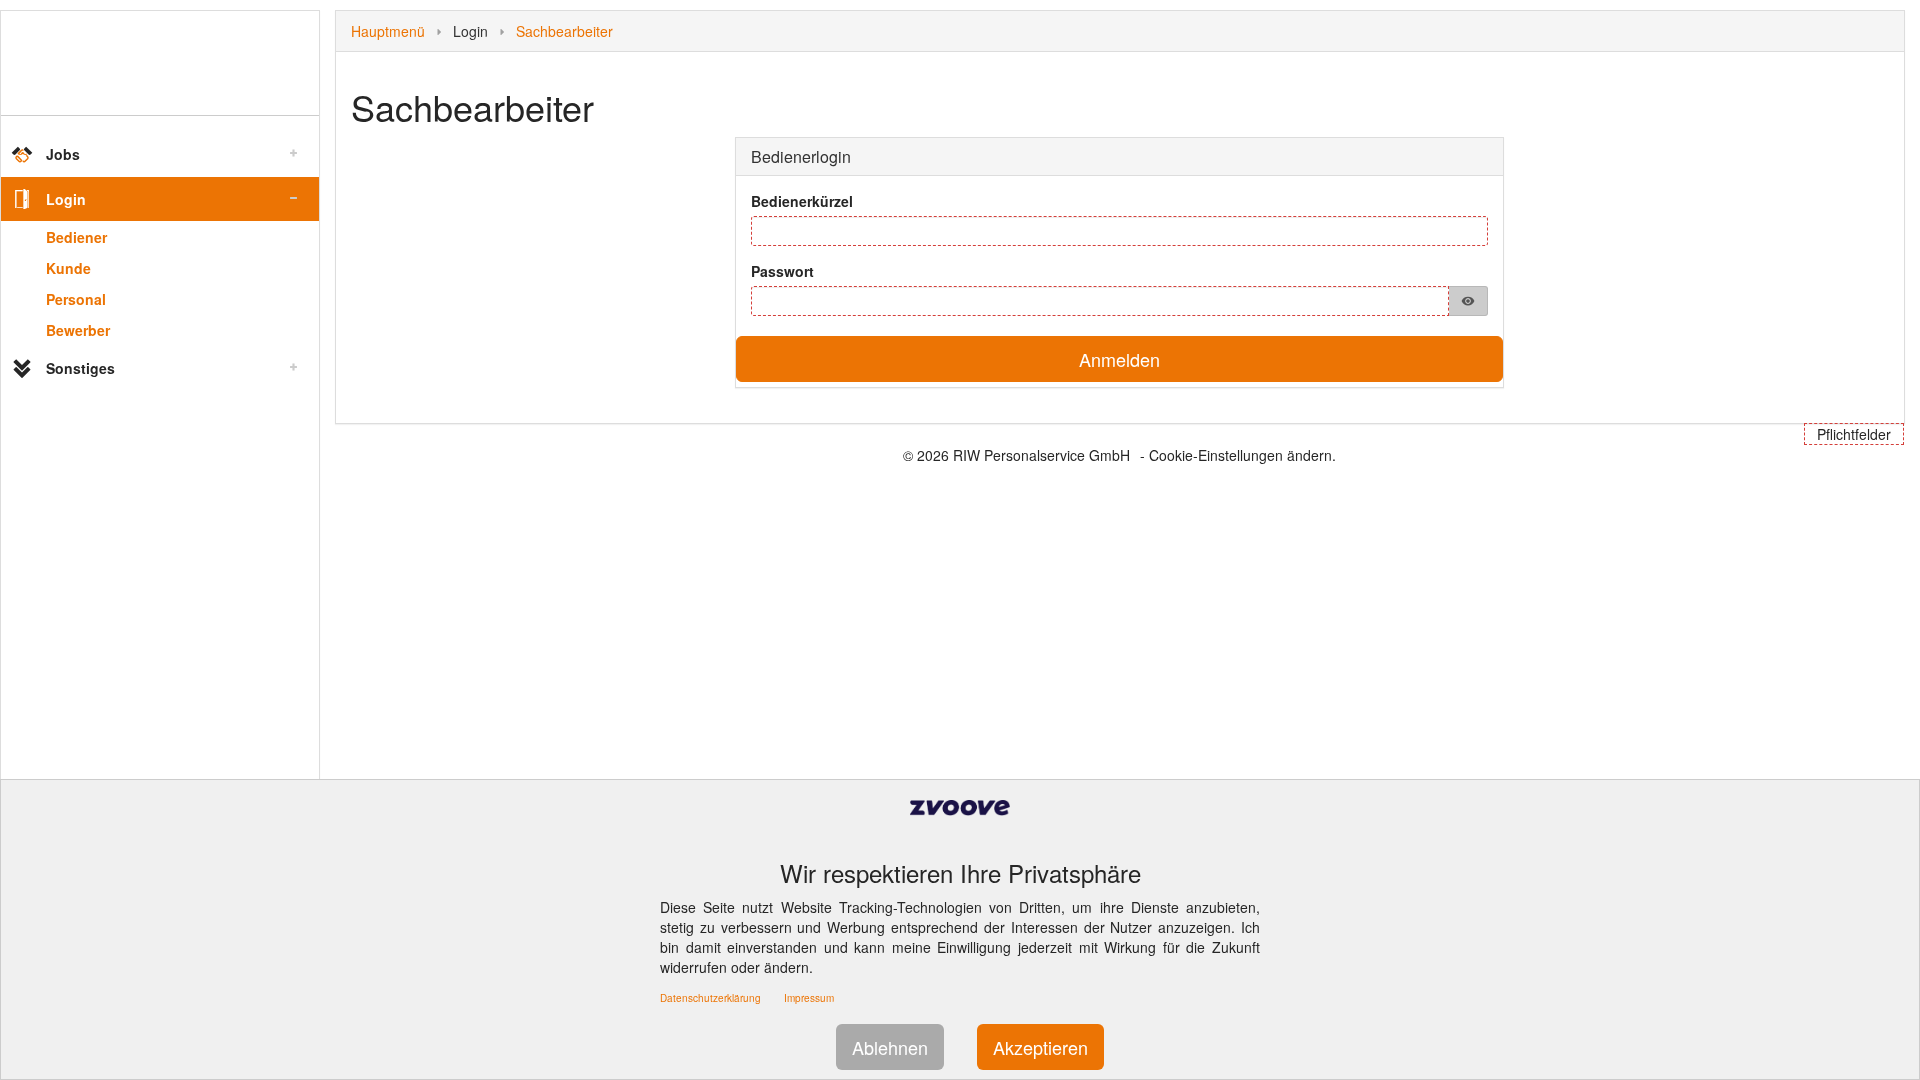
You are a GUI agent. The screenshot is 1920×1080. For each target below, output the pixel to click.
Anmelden (1119, 359)
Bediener (76, 237)
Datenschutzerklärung (710, 998)
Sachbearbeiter (564, 31)
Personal (76, 299)
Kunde (68, 268)
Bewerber (78, 330)
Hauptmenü (388, 31)
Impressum (809, 998)
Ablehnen (890, 1047)
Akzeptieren (1040, 1047)
